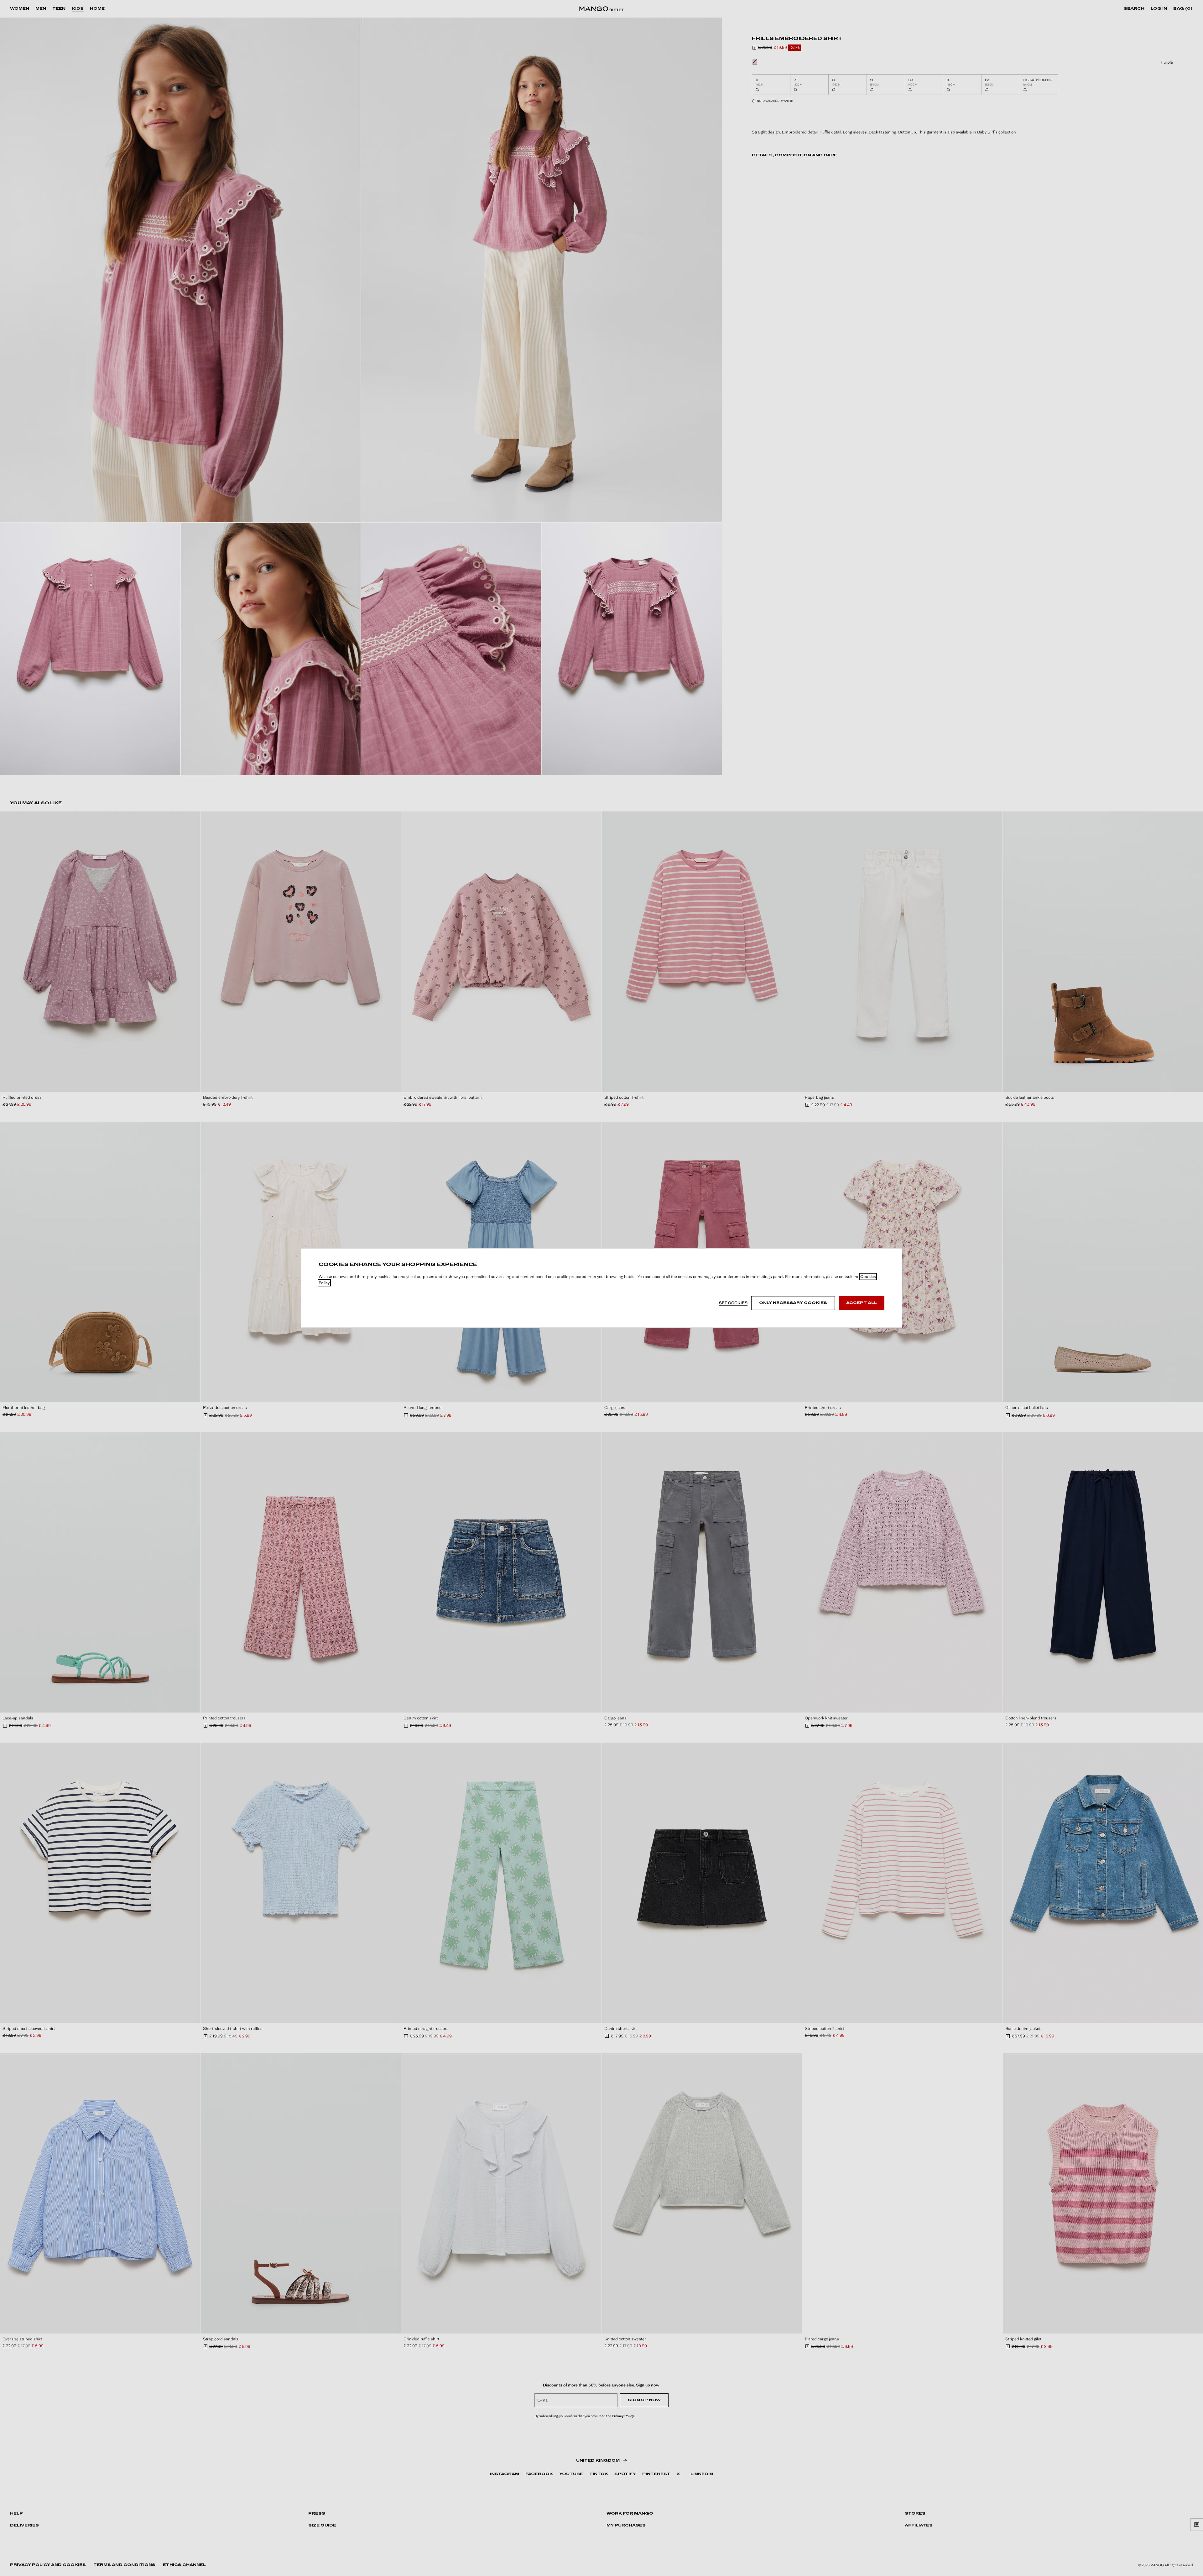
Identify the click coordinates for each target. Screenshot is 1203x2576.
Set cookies (733, 1303)
